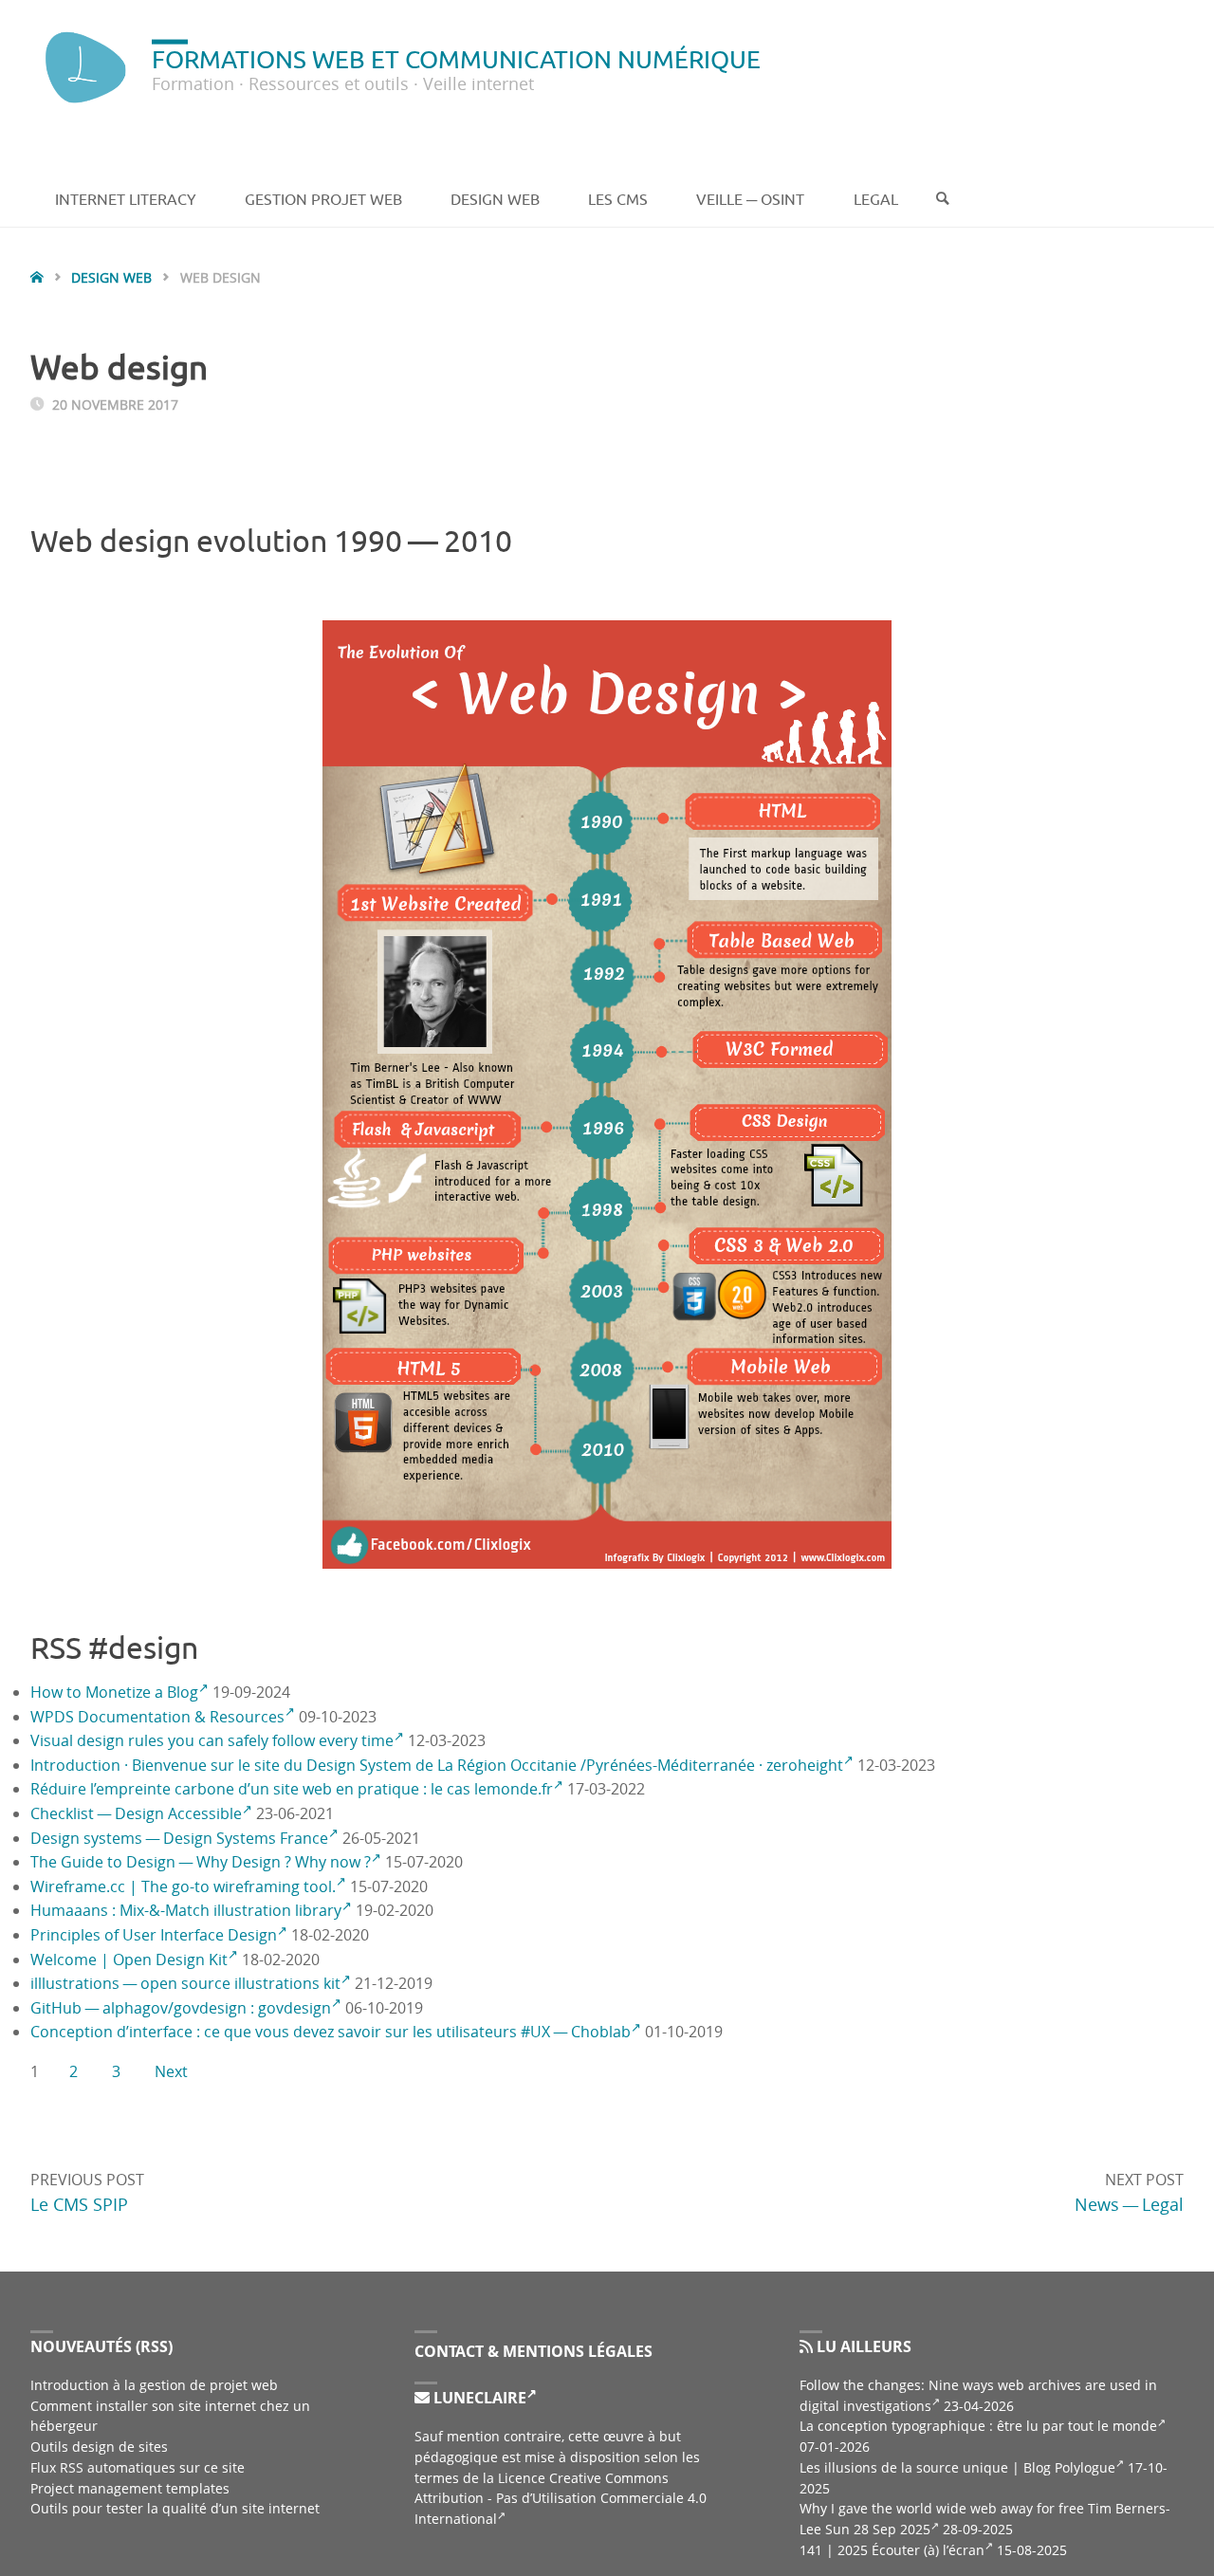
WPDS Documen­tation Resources (157, 1717)
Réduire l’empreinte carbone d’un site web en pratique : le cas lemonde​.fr (292, 1789)
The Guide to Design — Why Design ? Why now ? (201, 1862)
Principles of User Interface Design (154, 1935)
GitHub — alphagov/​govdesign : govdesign (181, 2008)
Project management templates (130, 2488)
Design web (111, 278)
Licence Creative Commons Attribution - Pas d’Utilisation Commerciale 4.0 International (561, 2499)
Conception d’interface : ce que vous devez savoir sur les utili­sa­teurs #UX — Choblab (331, 2032)
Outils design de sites (99, 2447)
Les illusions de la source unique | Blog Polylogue (957, 2467)
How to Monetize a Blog (114, 1692)
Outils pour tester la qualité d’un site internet (175, 2508)
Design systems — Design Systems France (179, 1838)
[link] (943, 199)
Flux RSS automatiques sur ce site (138, 2467)
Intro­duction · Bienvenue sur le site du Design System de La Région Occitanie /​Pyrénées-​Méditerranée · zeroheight (437, 1765)
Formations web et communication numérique (456, 59)
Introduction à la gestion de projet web (154, 2385)
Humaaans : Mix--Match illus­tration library (186, 1910)
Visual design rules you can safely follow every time (212, 1740)
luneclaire (478, 2398)
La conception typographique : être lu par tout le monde (978, 2426)
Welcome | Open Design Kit (129, 1960)
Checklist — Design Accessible (136, 1813)
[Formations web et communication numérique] (83, 66)
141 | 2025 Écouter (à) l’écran (892, 2550)
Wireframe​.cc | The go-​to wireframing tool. (183, 1886)
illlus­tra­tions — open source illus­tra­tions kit (185, 1983)
